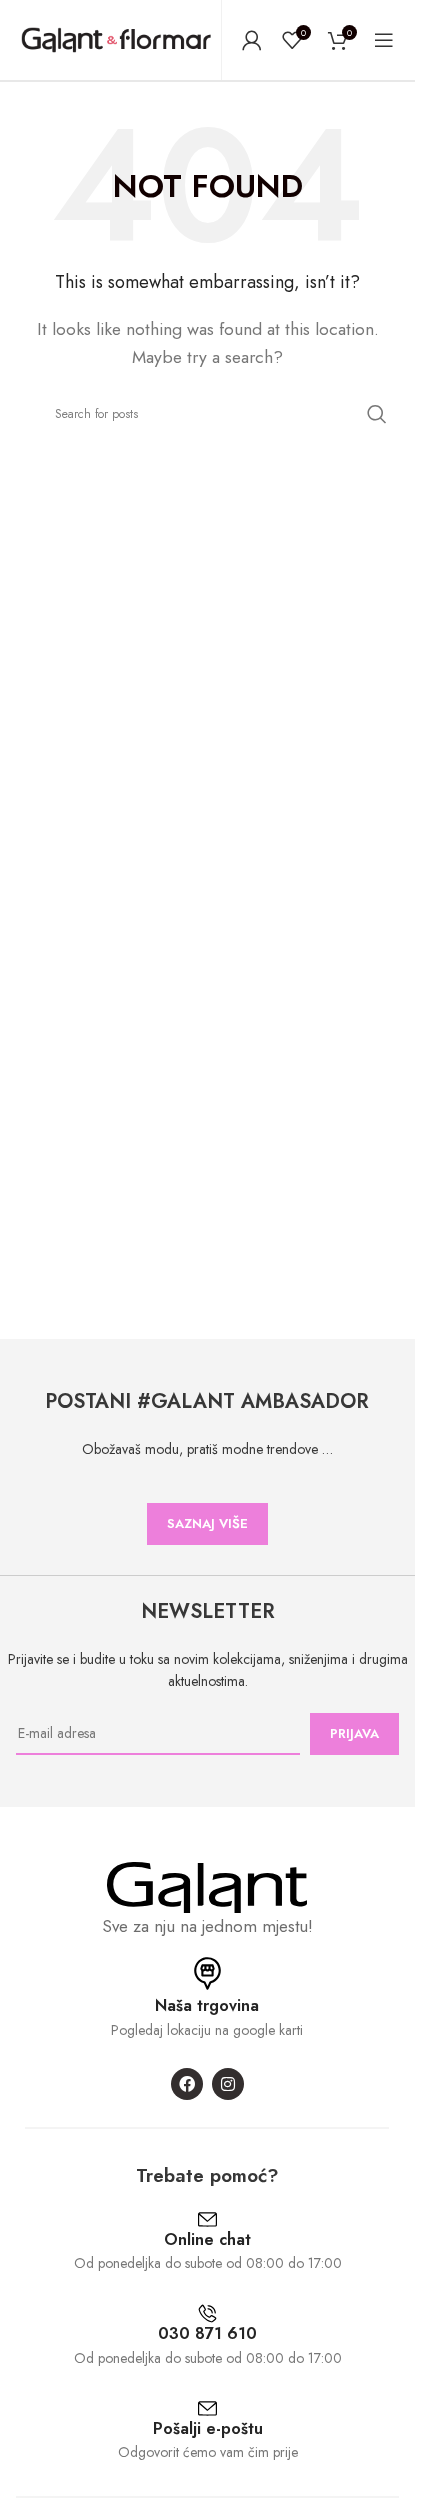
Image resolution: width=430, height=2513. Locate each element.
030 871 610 (207, 2333)
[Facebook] (187, 2084)
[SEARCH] (377, 414)
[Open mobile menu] (384, 40)
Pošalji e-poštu (208, 2428)
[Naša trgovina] (207, 1973)
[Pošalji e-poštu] (207, 2408)
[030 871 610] (207, 2313)
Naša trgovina (207, 2005)
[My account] (252, 40)
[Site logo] (116, 38)
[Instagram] (228, 2084)
